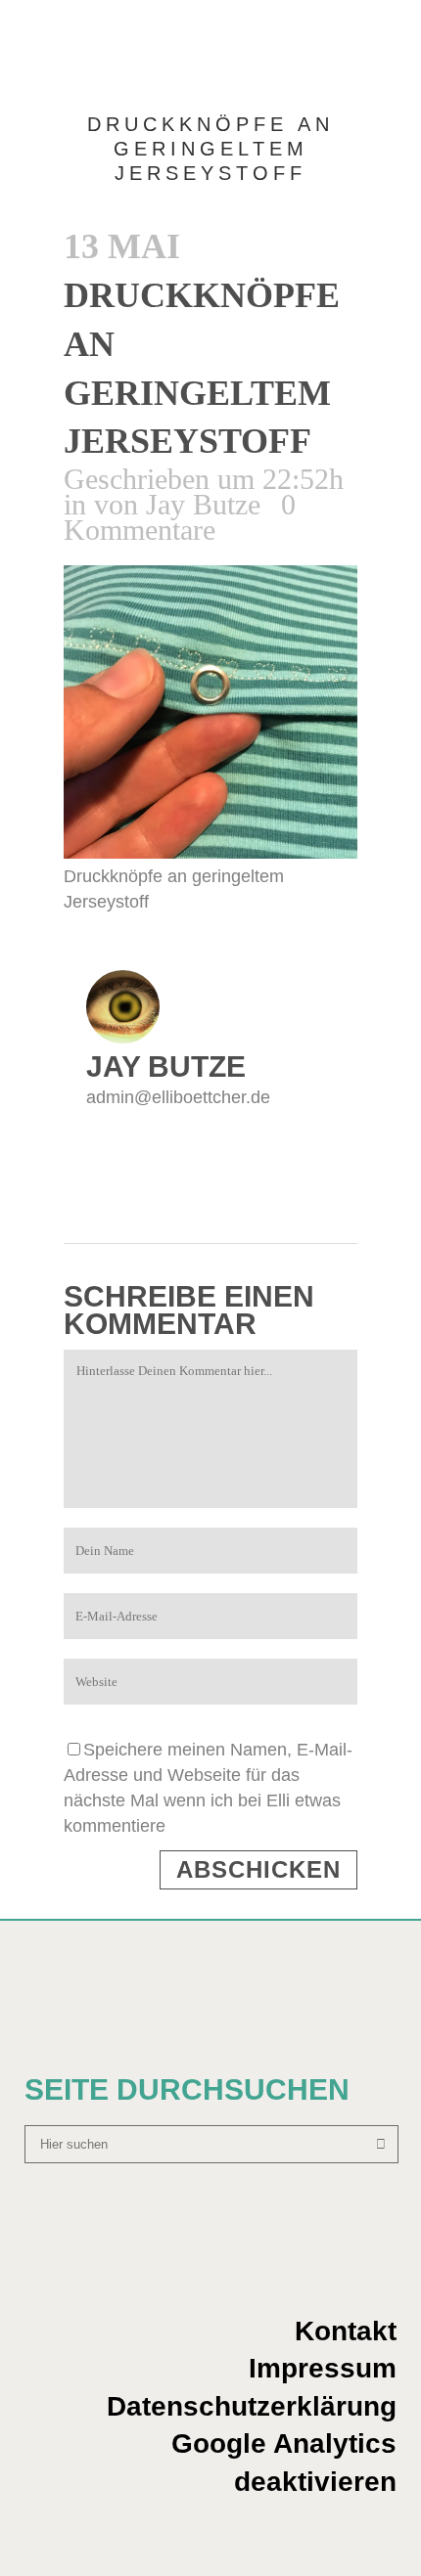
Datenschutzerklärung (252, 2406)
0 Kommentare (180, 517)
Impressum (323, 2368)
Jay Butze (203, 504)
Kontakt (346, 2331)
